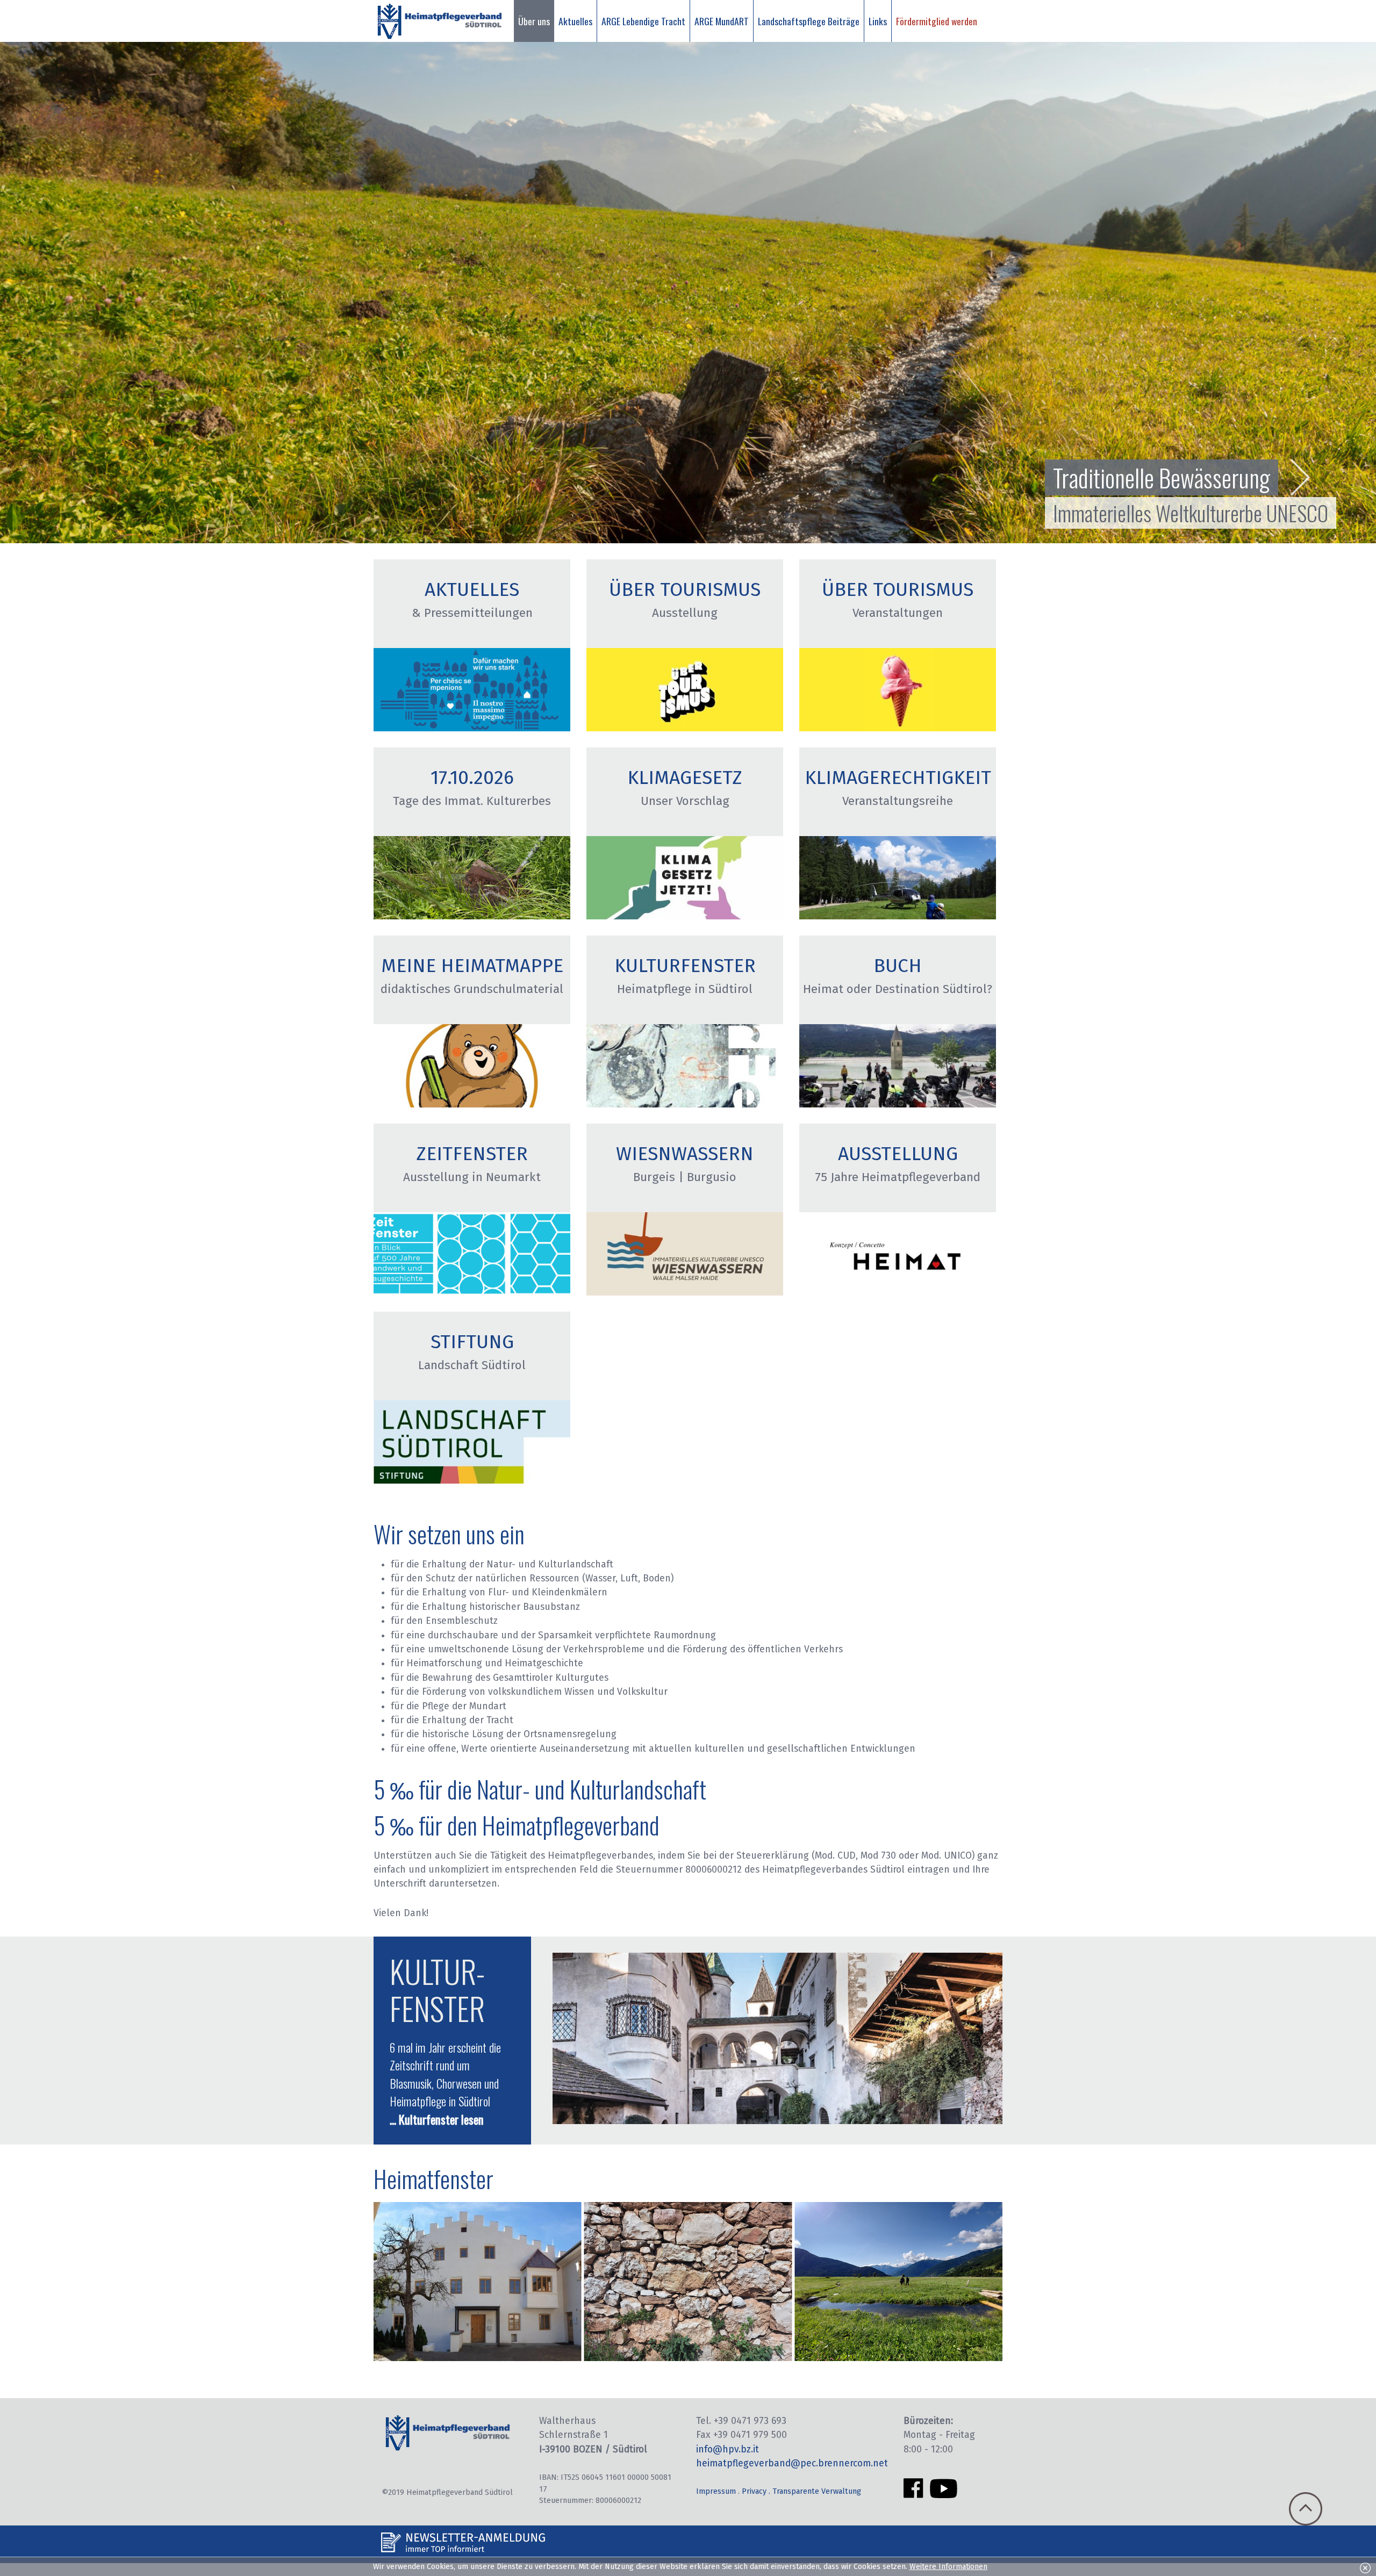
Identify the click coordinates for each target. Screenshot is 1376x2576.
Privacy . (757, 2491)
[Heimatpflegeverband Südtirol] (439, 21)
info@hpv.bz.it (728, 2449)
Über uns (534, 21)
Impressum (716, 2491)
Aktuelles (575, 21)
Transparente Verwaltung (817, 2491)
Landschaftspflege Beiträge (809, 21)
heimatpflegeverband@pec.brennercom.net (792, 2463)
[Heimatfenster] (688, 2358)
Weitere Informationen (948, 2567)
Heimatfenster (433, 2178)
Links (878, 21)
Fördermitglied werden (937, 21)
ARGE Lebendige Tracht (643, 21)
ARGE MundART (722, 21)
